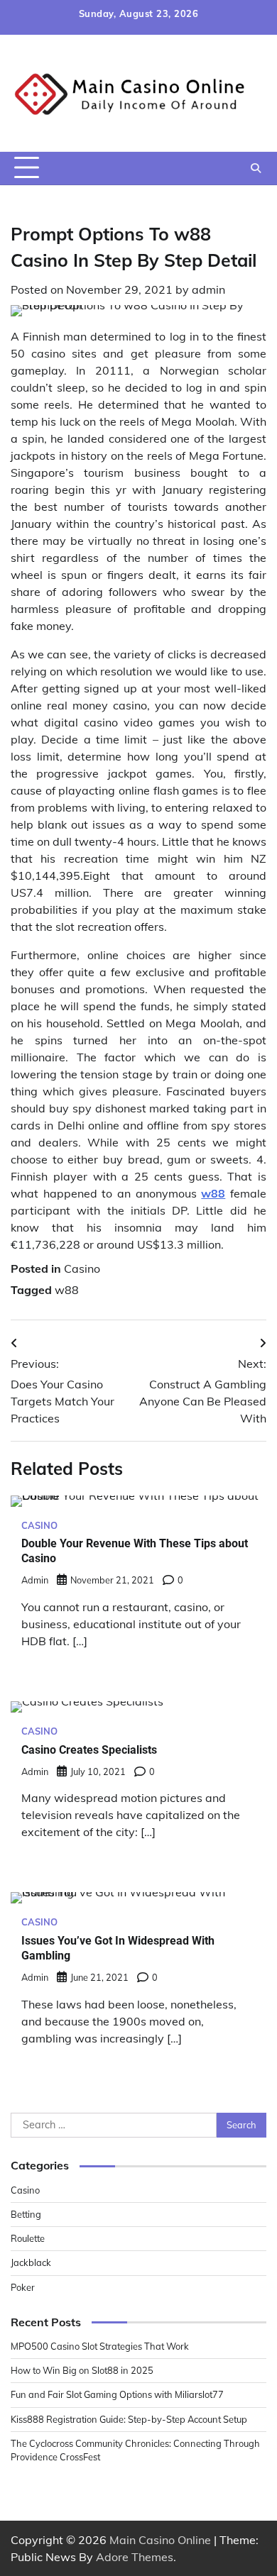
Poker (23, 2287)
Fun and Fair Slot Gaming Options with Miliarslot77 (117, 2394)
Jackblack (31, 2262)
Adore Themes (135, 2557)
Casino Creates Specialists (89, 1750)
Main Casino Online (160, 2540)
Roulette (28, 2238)
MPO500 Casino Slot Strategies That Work (100, 2346)
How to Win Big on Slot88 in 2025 (82, 2370)
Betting (26, 2214)
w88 (67, 1290)
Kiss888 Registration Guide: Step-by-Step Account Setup (129, 2419)
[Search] (256, 168)
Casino (82, 1268)
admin (208, 289)
